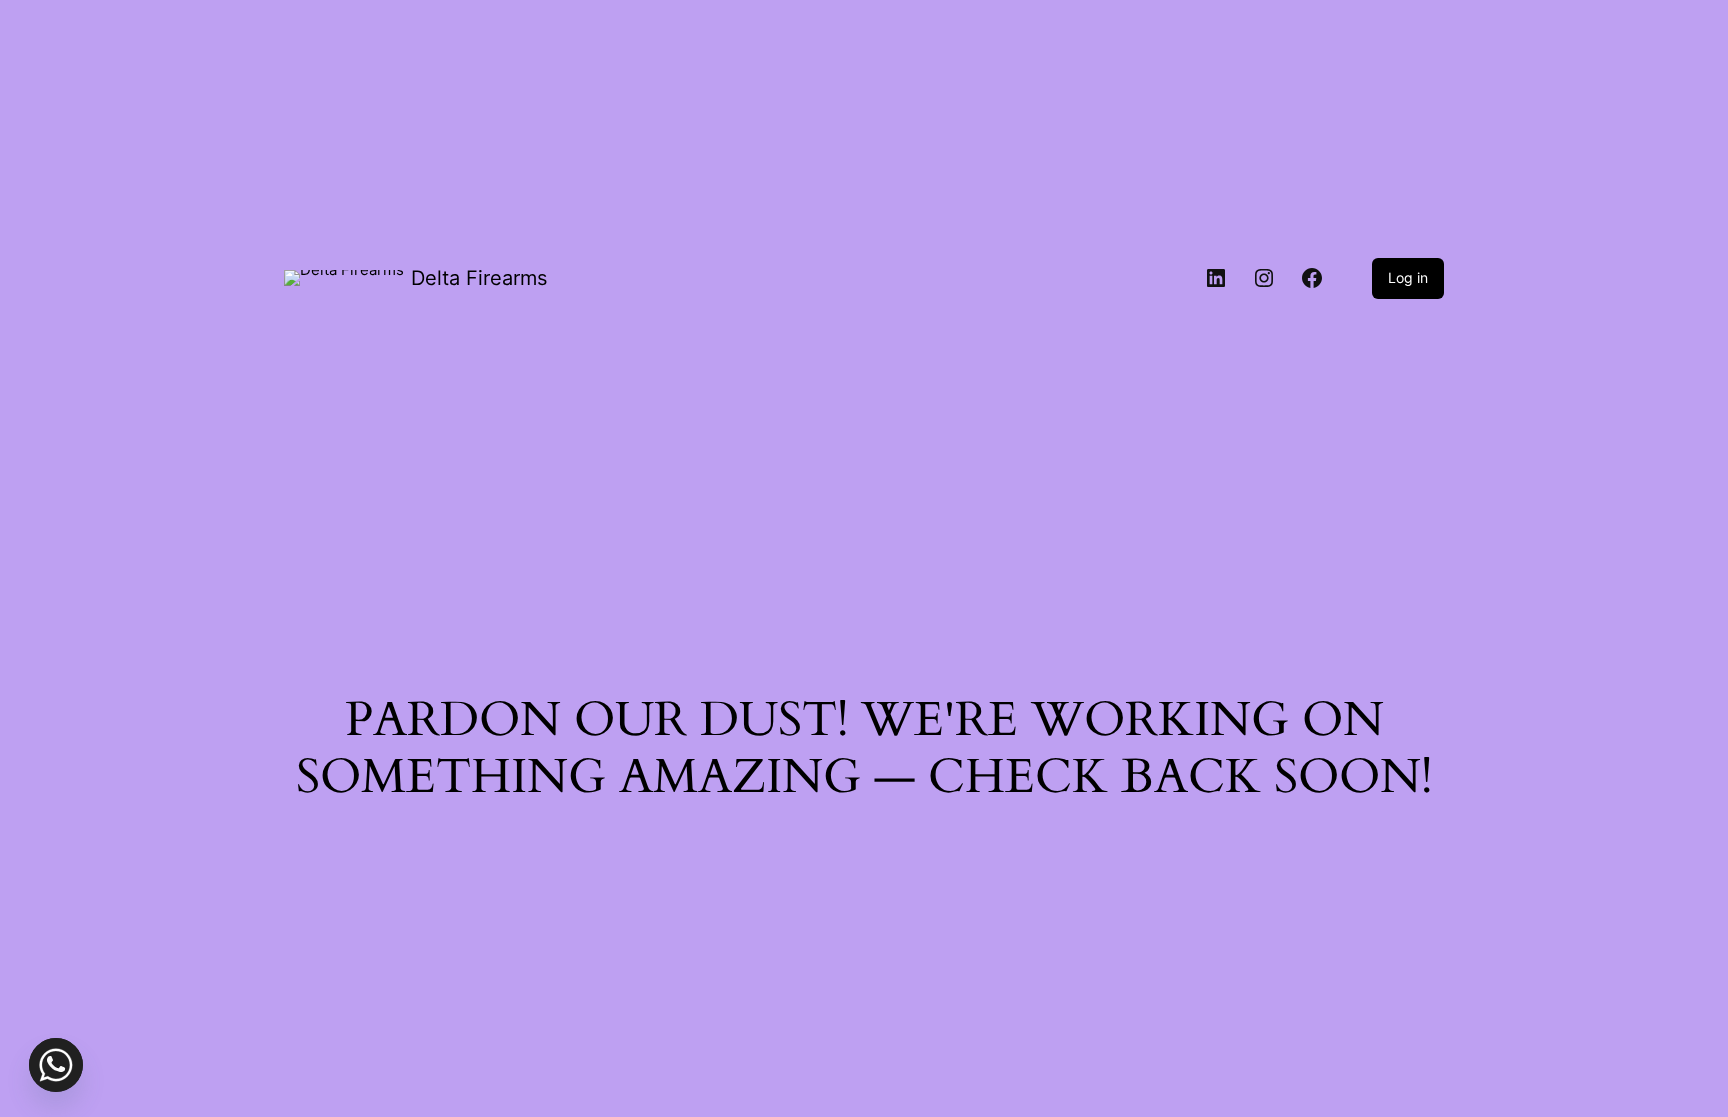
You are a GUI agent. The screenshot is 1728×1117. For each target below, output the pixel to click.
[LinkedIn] (1216, 278)
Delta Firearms (479, 278)
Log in (1408, 277)
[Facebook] (1312, 278)
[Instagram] (1264, 278)
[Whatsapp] (56, 1065)
